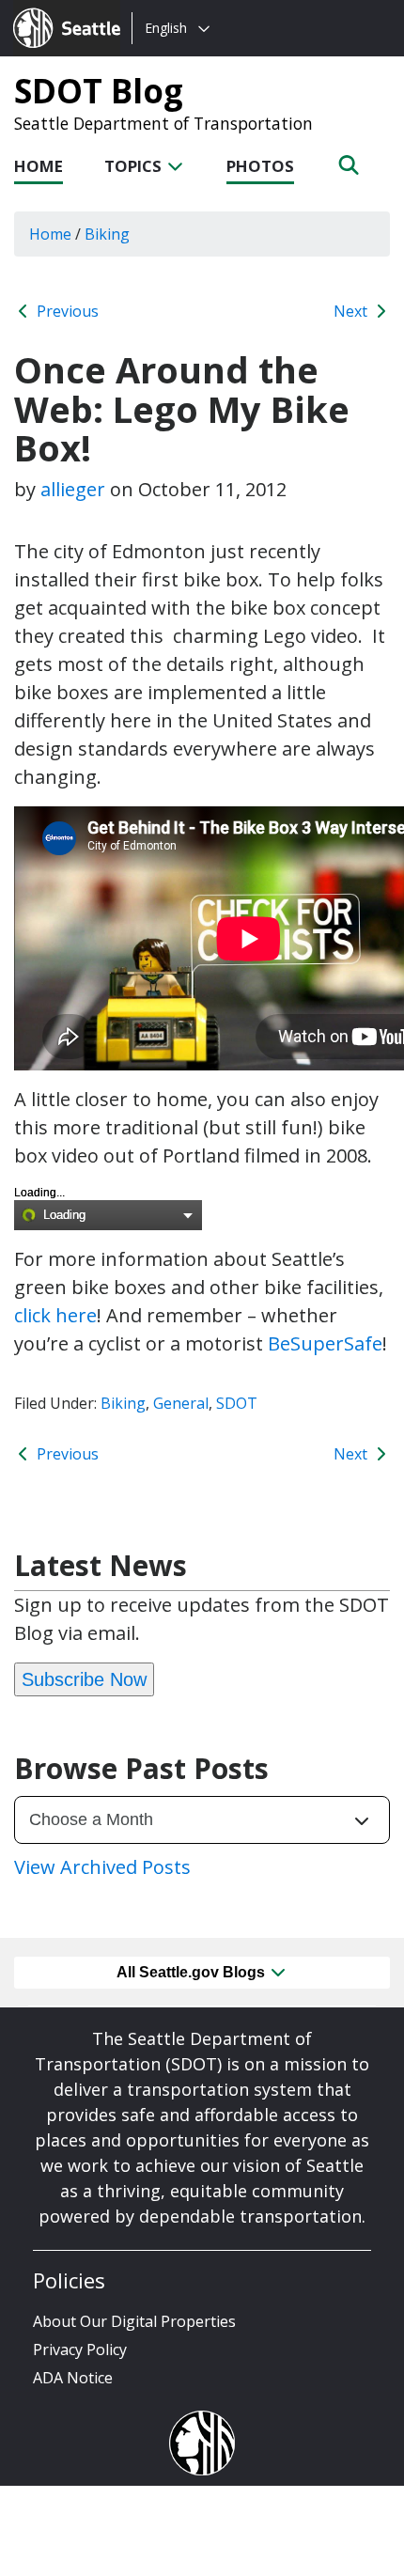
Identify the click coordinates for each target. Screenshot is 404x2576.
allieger (73, 489)
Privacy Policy (80, 2350)
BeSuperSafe (325, 1343)
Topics (135, 166)
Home (39, 166)
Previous (66, 311)
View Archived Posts (102, 1867)
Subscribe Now (84, 1679)
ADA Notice (73, 2378)
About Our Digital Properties (134, 2321)
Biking (123, 1403)
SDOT (237, 1403)
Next (352, 311)
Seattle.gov (53, 10)
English (166, 28)
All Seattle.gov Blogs (193, 1972)
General (181, 1403)
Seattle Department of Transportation (163, 123)
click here (55, 1315)
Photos (260, 166)
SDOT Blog (99, 90)
